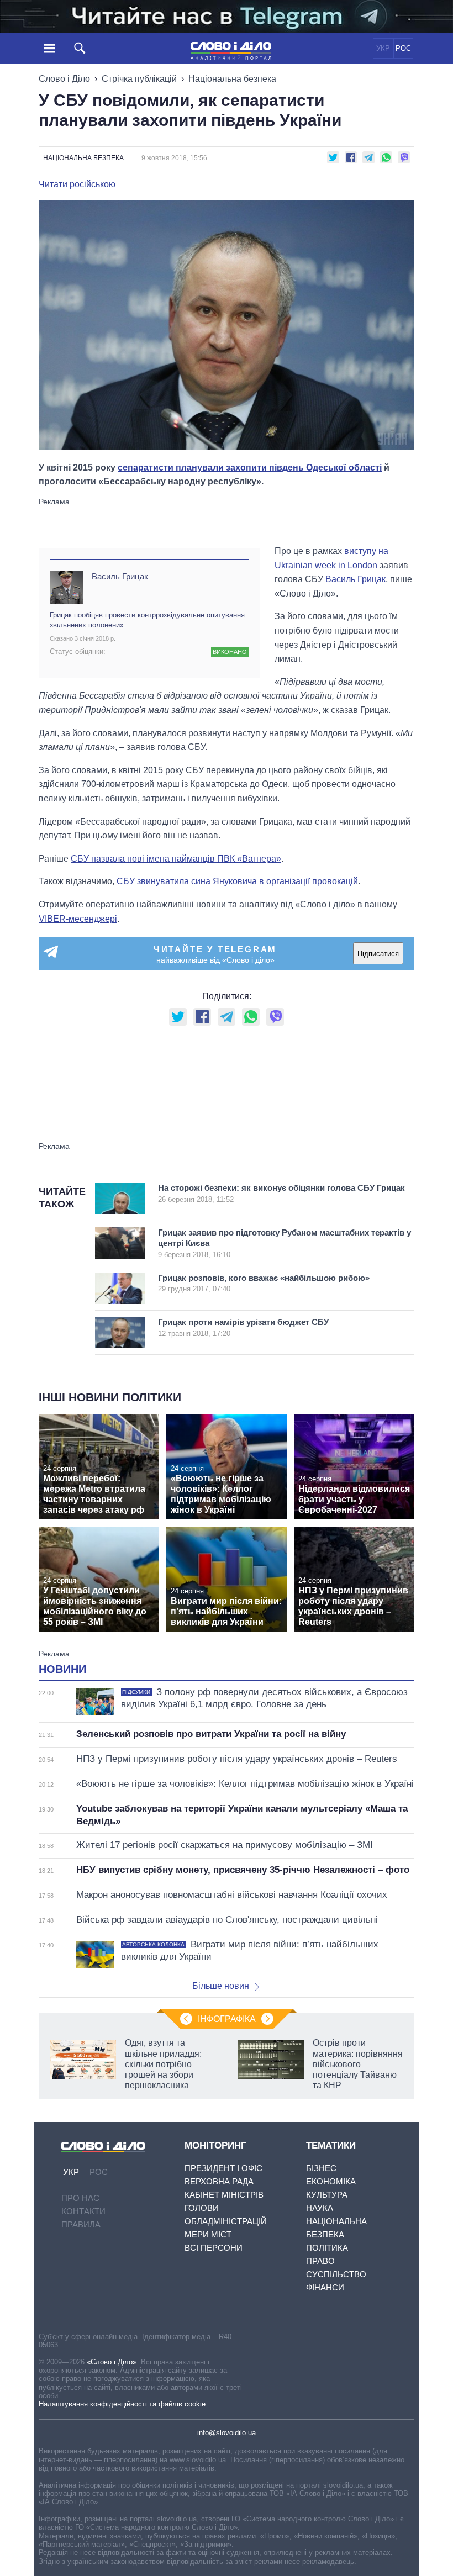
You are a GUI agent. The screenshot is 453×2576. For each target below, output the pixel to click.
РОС (403, 48)
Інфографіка (227, 2019)
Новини (62, 1669)
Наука (320, 2208)
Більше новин (221, 1986)
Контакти (83, 2211)
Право (320, 2261)
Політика (327, 2248)
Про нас (80, 2198)
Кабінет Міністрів (224, 2195)
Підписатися (378, 954)
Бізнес (321, 2168)
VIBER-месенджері (78, 919)
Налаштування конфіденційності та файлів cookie (122, 2404)
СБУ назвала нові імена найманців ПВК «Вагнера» (176, 859)
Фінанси (325, 2287)
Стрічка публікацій (139, 79)
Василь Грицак (120, 576)
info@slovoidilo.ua (227, 2433)
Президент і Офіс (223, 2168)
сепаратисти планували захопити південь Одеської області (250, 468)
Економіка (331, 2181)
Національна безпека (232, 79)
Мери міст (208, 2234)
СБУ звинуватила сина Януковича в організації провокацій (237, 881)
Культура (327, 2195)
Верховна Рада (219, 2181)
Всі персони (214, 2248)
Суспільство (336, 2274)
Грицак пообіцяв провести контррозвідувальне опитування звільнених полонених (147, 620)
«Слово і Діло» (112, 2362)
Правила (81, 2224)
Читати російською (77, 184)
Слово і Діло (64, 79)
